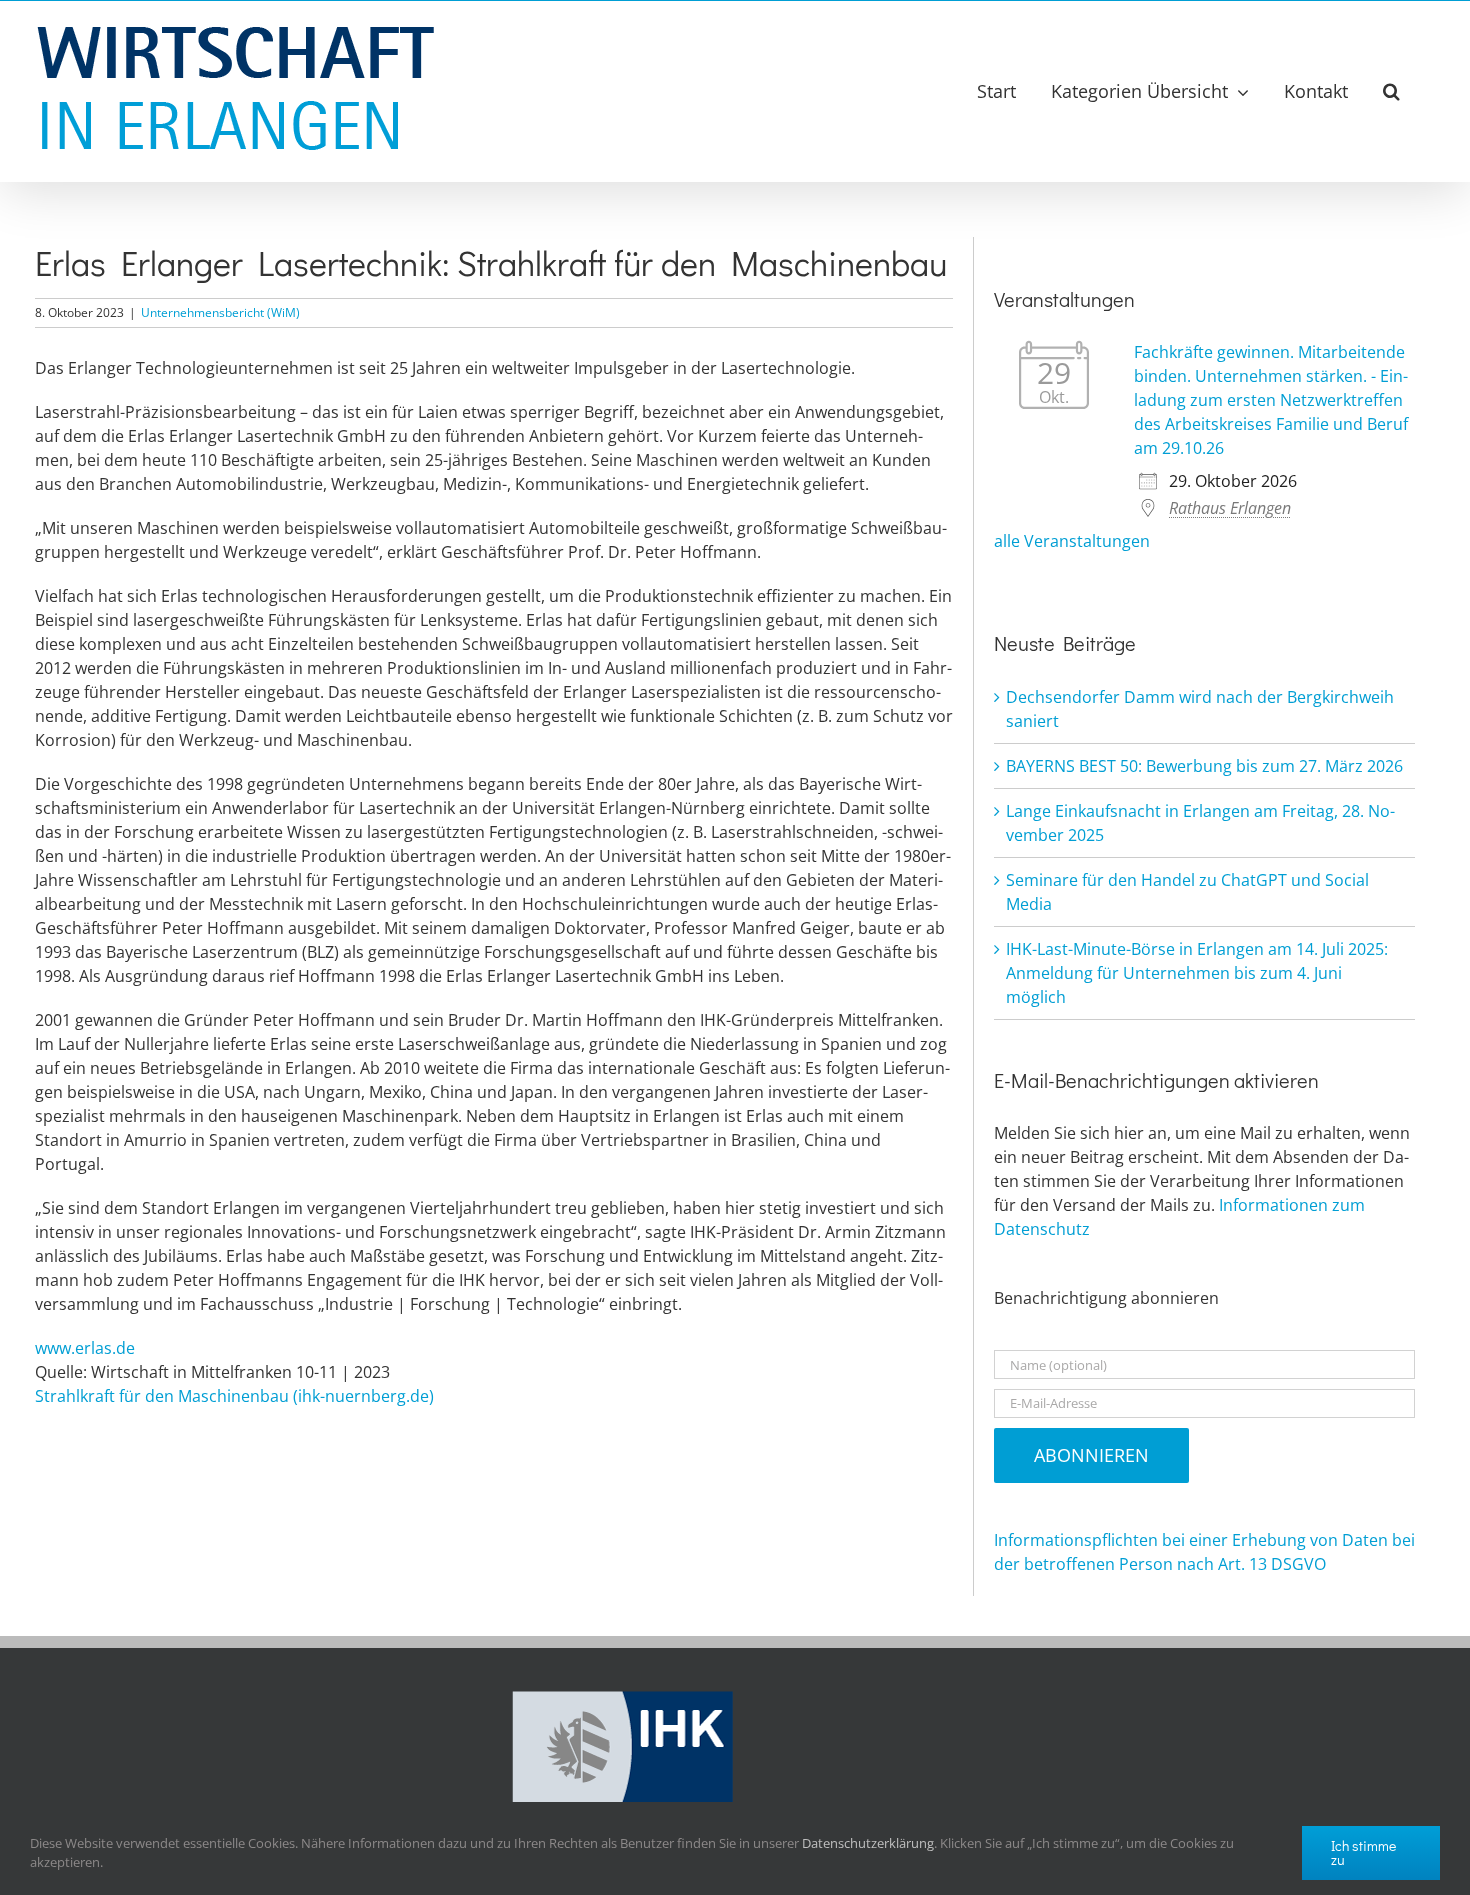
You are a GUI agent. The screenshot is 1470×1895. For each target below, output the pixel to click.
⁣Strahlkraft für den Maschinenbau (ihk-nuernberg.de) (234, 1396)
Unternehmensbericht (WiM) (220, 312)
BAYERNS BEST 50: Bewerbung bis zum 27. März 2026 (1204, 766)
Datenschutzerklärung (868, 1843)
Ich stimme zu (1363, 1852)
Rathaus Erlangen (1230, 508)
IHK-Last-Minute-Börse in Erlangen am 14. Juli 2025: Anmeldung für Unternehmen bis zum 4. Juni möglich (1197, 973)
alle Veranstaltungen (1072, 541)
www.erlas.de (85, 1348)
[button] (1391, 91)
